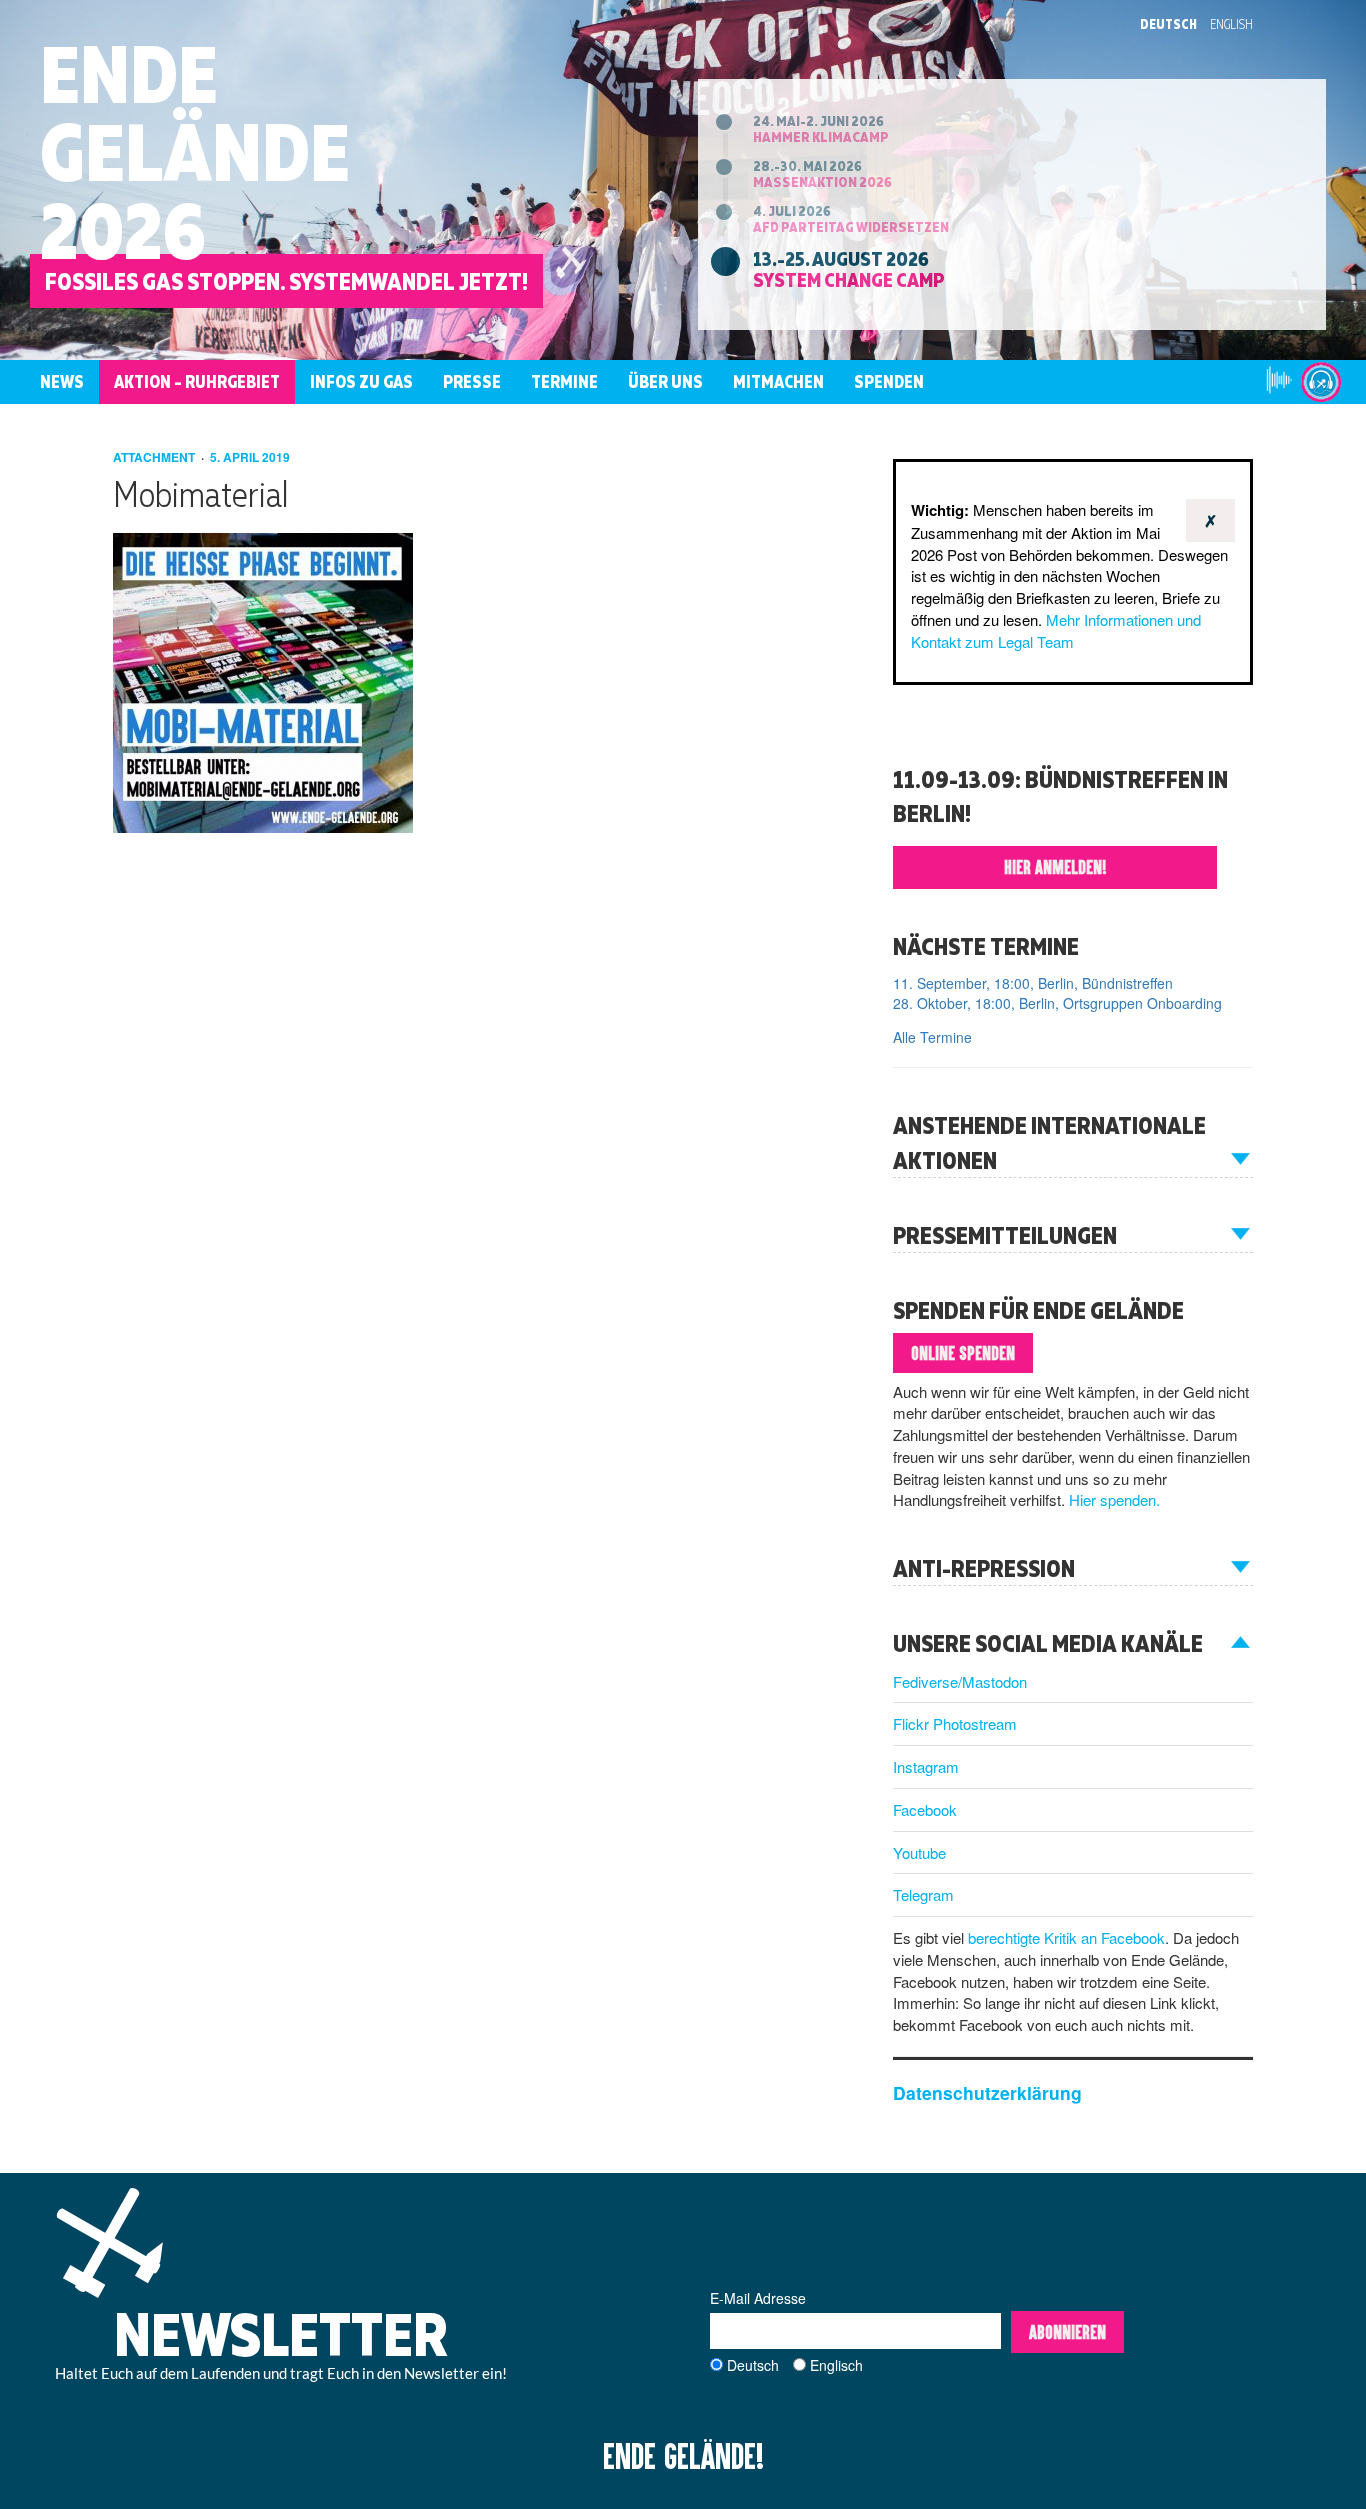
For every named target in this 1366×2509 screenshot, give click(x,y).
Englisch (836, 2365)
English (1231, 24)
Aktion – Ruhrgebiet (197, 381)
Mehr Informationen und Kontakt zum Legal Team (1056, 630)
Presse (472, 381)
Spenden (889, 381)
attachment (155, 457)
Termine (564, 381)
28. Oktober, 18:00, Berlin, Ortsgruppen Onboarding (1057, 1003)
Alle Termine (932, 1037)
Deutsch (1168, 24)
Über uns (665, 381)
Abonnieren (1067, 2332)
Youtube (919, 1852)
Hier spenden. (1114, 1499)
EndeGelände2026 (195, 151)
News (62, 381)
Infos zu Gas (361, 381)
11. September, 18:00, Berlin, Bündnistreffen (1033, 983)
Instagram (926, 1766)
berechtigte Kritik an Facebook (1066, 1937)
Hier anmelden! (1055, 867)
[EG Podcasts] (1321, 382)
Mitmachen (778, 381)
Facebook (925, 1809)
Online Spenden (963, 1353)
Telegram (923, 1894)
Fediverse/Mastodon (960, 1681)
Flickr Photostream (955, 1723)
